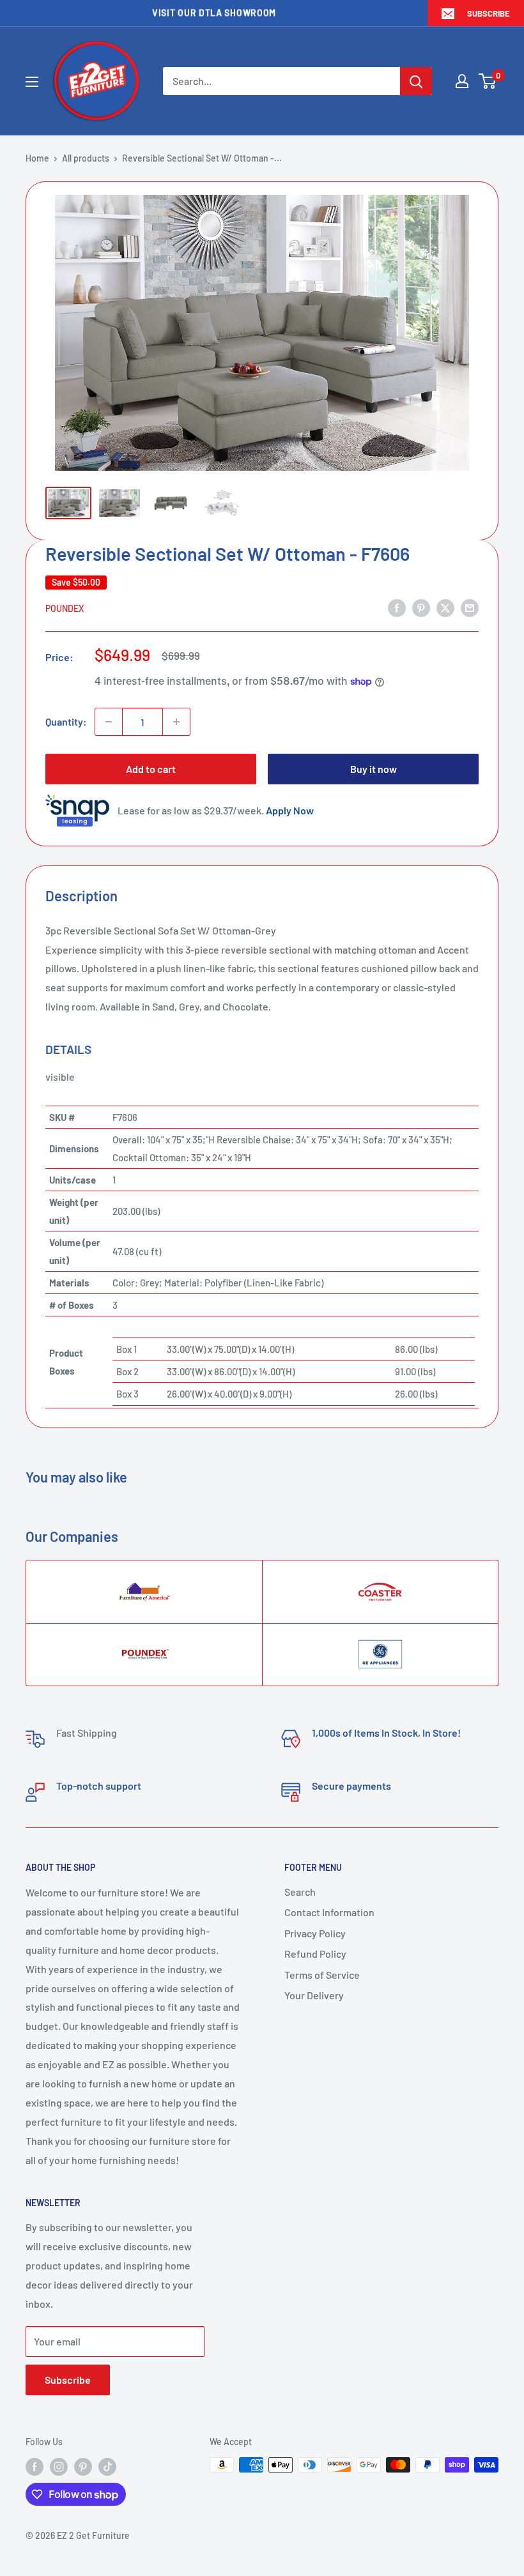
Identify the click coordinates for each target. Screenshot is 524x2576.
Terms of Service (322, 1975)
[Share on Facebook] (397, 607)
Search (300, 1892)
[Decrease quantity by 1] (109, 722)
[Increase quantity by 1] (176, 722)
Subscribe (489, 13)
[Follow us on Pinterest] (83, 2466)
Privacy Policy (315, 1933)
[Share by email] (470, 607)
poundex (65, 608)
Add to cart (151, 769)
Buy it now (374, 769)
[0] (488, 81)
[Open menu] (32, 82)
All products (86, 158)
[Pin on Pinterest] (421, 607)
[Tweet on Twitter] (445, 607)
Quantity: (66, 721)
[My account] (462, 81)
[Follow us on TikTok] (107, 2466)
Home (37, 158)
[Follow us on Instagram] (59, 2466)
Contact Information (329, 1912)
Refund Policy (315, 1954)
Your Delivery (314, 1995)
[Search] (416, 81)
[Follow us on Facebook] (35, 2466)
